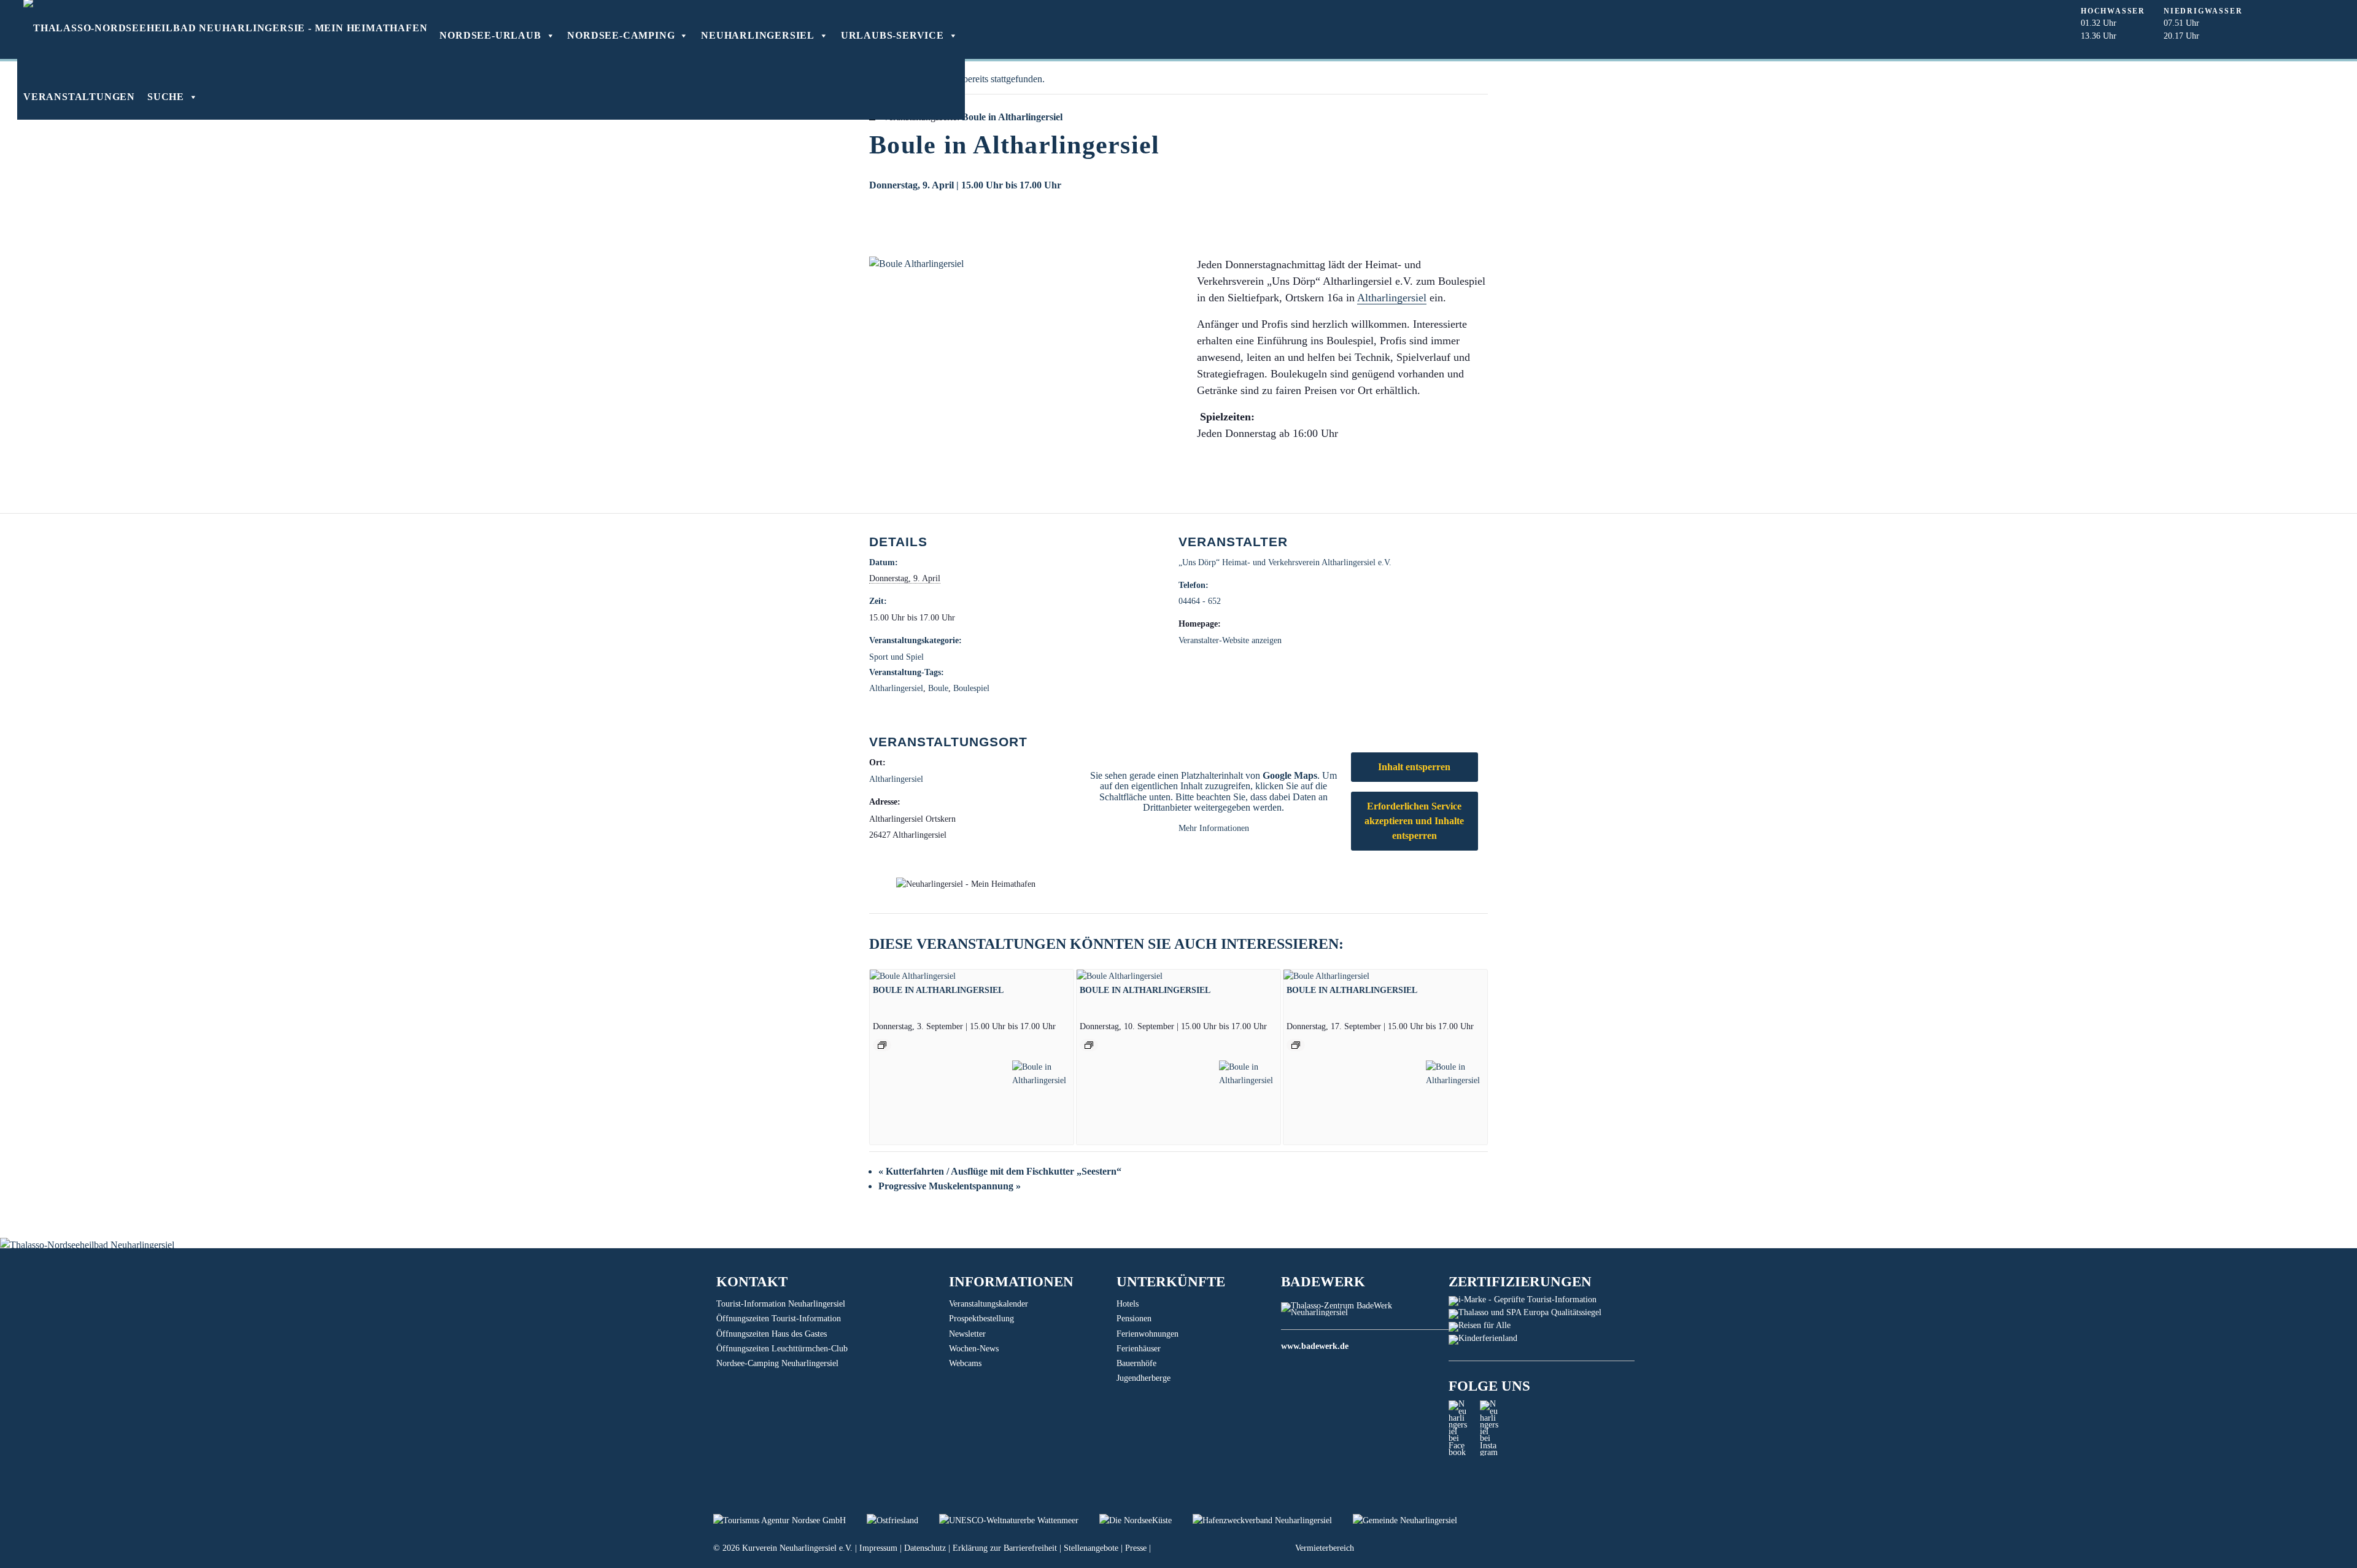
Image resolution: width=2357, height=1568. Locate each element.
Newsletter (967, 1334)
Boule (938, 688)
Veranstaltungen (79, 97)
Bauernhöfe (1136, 1363)
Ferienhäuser (1139, 1349)
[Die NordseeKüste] (1146, 1520)
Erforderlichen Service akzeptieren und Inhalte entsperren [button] (1414, 821)
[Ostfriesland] (903, 1520)
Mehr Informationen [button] (1214, 828)
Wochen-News (974, 1349)
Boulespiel (971, 688)
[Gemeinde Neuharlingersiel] (1414, 1520)
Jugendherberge (1144, 1378)
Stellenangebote (1091, 1548)
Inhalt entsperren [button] (1414, 767)
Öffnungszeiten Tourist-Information (779, 1319)
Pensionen (1134, 1319)
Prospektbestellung (981, 1319)
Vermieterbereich (1325, 1548)
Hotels (1128, 1304)
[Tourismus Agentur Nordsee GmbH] (790, 1520)
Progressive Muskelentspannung (950, 1186)
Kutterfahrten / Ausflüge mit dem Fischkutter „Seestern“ (1000, 1171)
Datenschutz (925, 1548)
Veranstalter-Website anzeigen (1230, 640)
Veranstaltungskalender (989, 1304)
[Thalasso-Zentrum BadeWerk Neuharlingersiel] (1365, 1312)
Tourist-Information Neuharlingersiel (781, 1304)
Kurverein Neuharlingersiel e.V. (797, 1548)
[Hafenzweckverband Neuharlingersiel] (1273, 1520)
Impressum (878, 1548)
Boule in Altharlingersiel (938, 990)
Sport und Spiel (896, 657)
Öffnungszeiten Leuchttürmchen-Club (782, 1349)
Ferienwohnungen (1148, 1334)
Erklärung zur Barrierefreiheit (1005, 1548)
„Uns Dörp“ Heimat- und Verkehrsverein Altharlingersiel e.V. (1285, 562)
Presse (1136, 1548)
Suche (166, 97)
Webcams (965, 1363)
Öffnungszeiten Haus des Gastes (772, 1334)
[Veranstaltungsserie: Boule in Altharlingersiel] (882, 1045)
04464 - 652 (1200, 601)
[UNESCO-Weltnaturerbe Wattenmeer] (1019, 1520)
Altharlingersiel (1392, 298)
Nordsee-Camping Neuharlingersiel (777, 1363)
